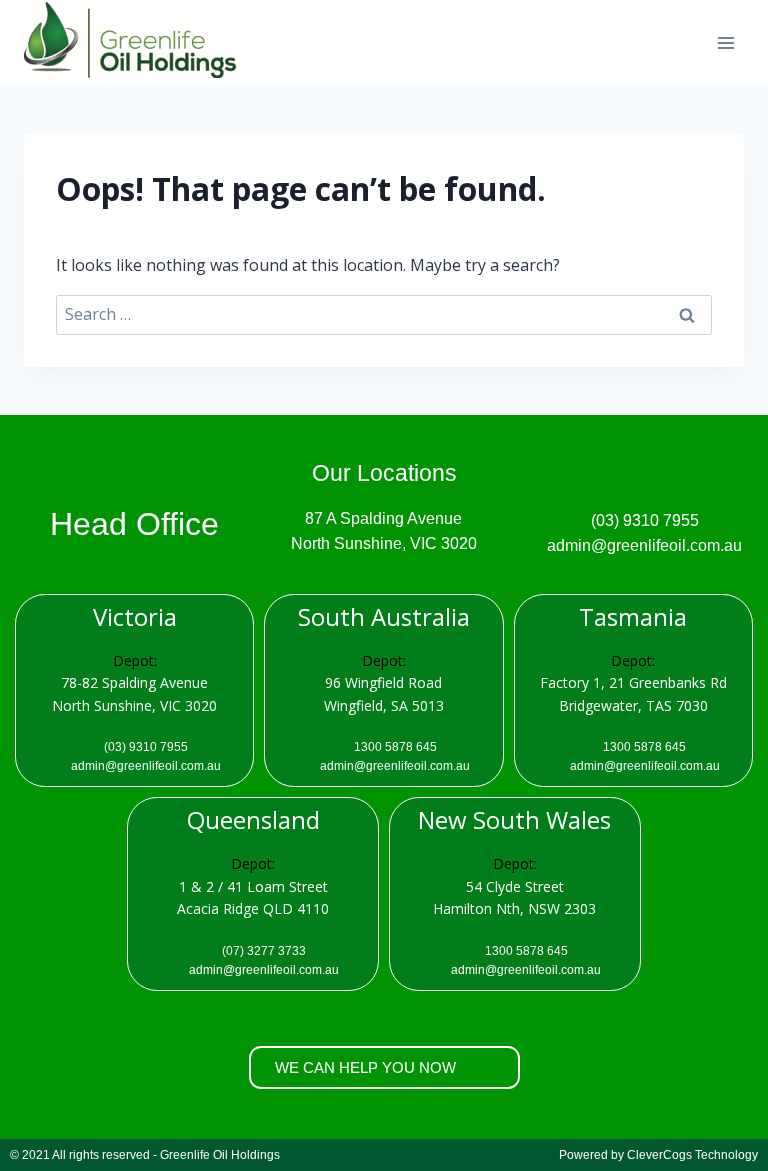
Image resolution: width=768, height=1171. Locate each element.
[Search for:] (384, 314)
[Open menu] (725, 42)
